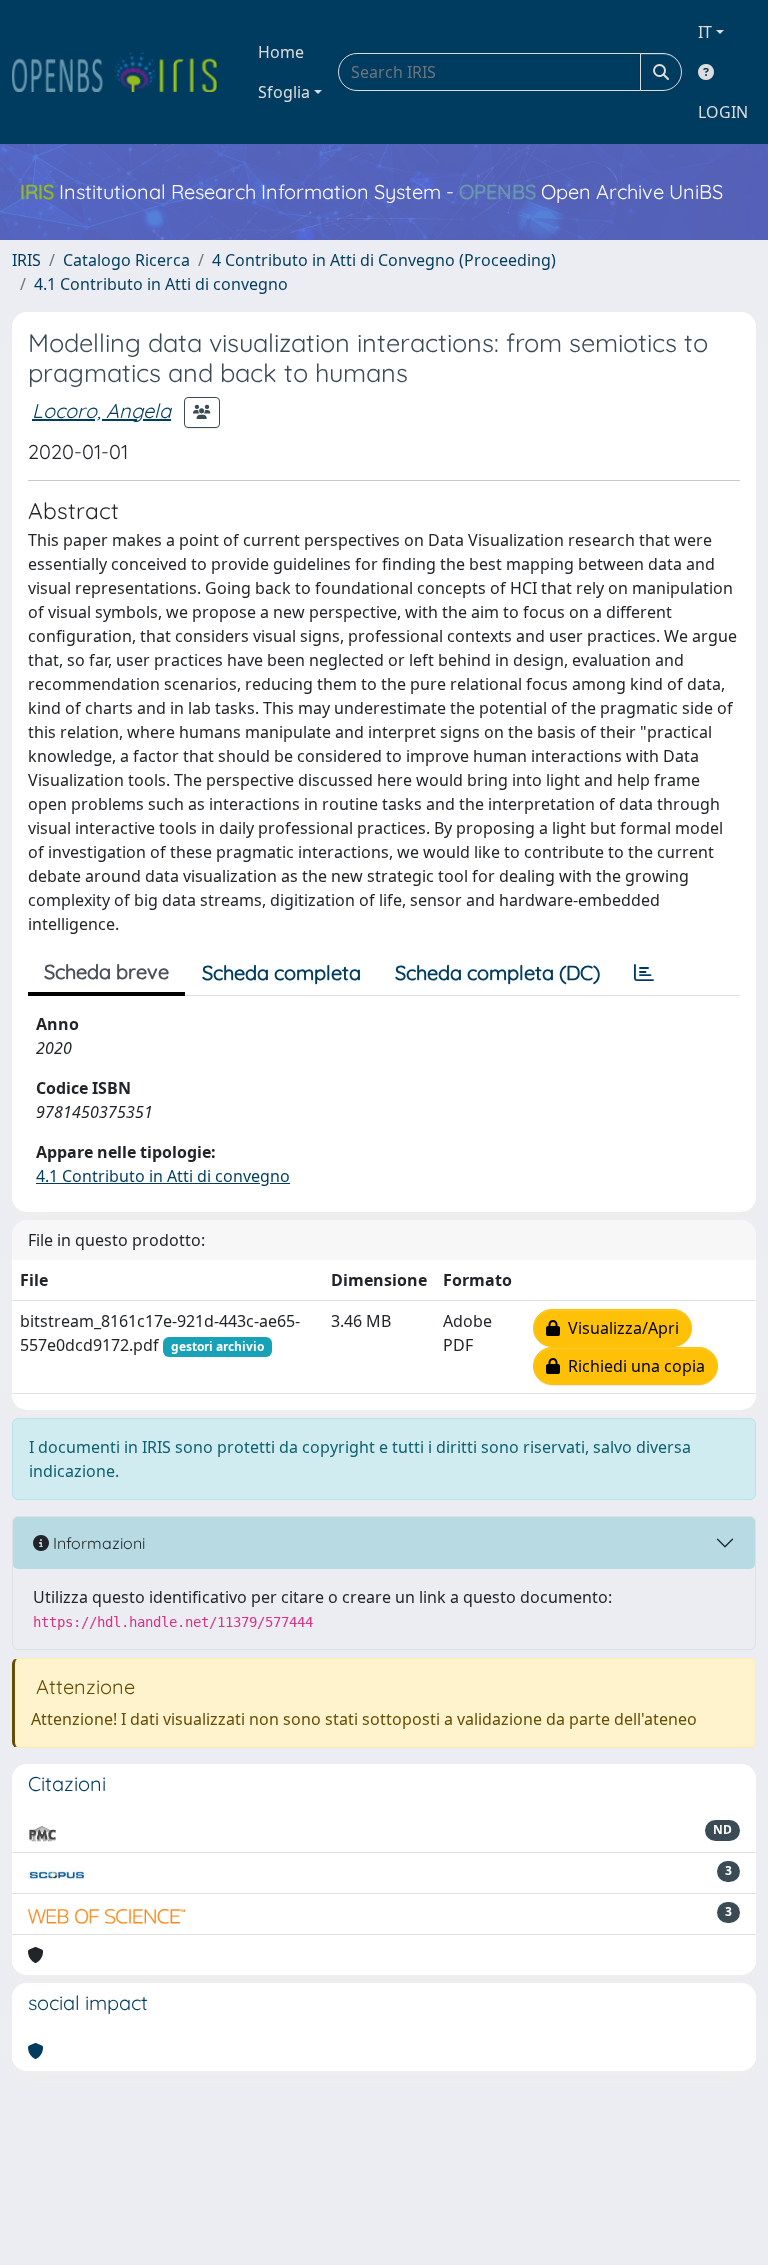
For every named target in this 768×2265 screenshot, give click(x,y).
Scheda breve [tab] (106, 971)
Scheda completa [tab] (281, 972)
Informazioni (97, 1543)
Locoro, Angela (101, 410)
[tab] (644, 973)
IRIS (26, 260)
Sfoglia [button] (284, 92)
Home (281, 52)
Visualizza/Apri (619, 1328)
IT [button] (705, 32)
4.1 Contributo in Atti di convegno (161, 284)
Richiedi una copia (632, 1366)
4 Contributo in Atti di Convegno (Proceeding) (384, 260)
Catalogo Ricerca (126, 260)
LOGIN (723, 112)
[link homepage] (123, 72)
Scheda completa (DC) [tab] (497, 972)
